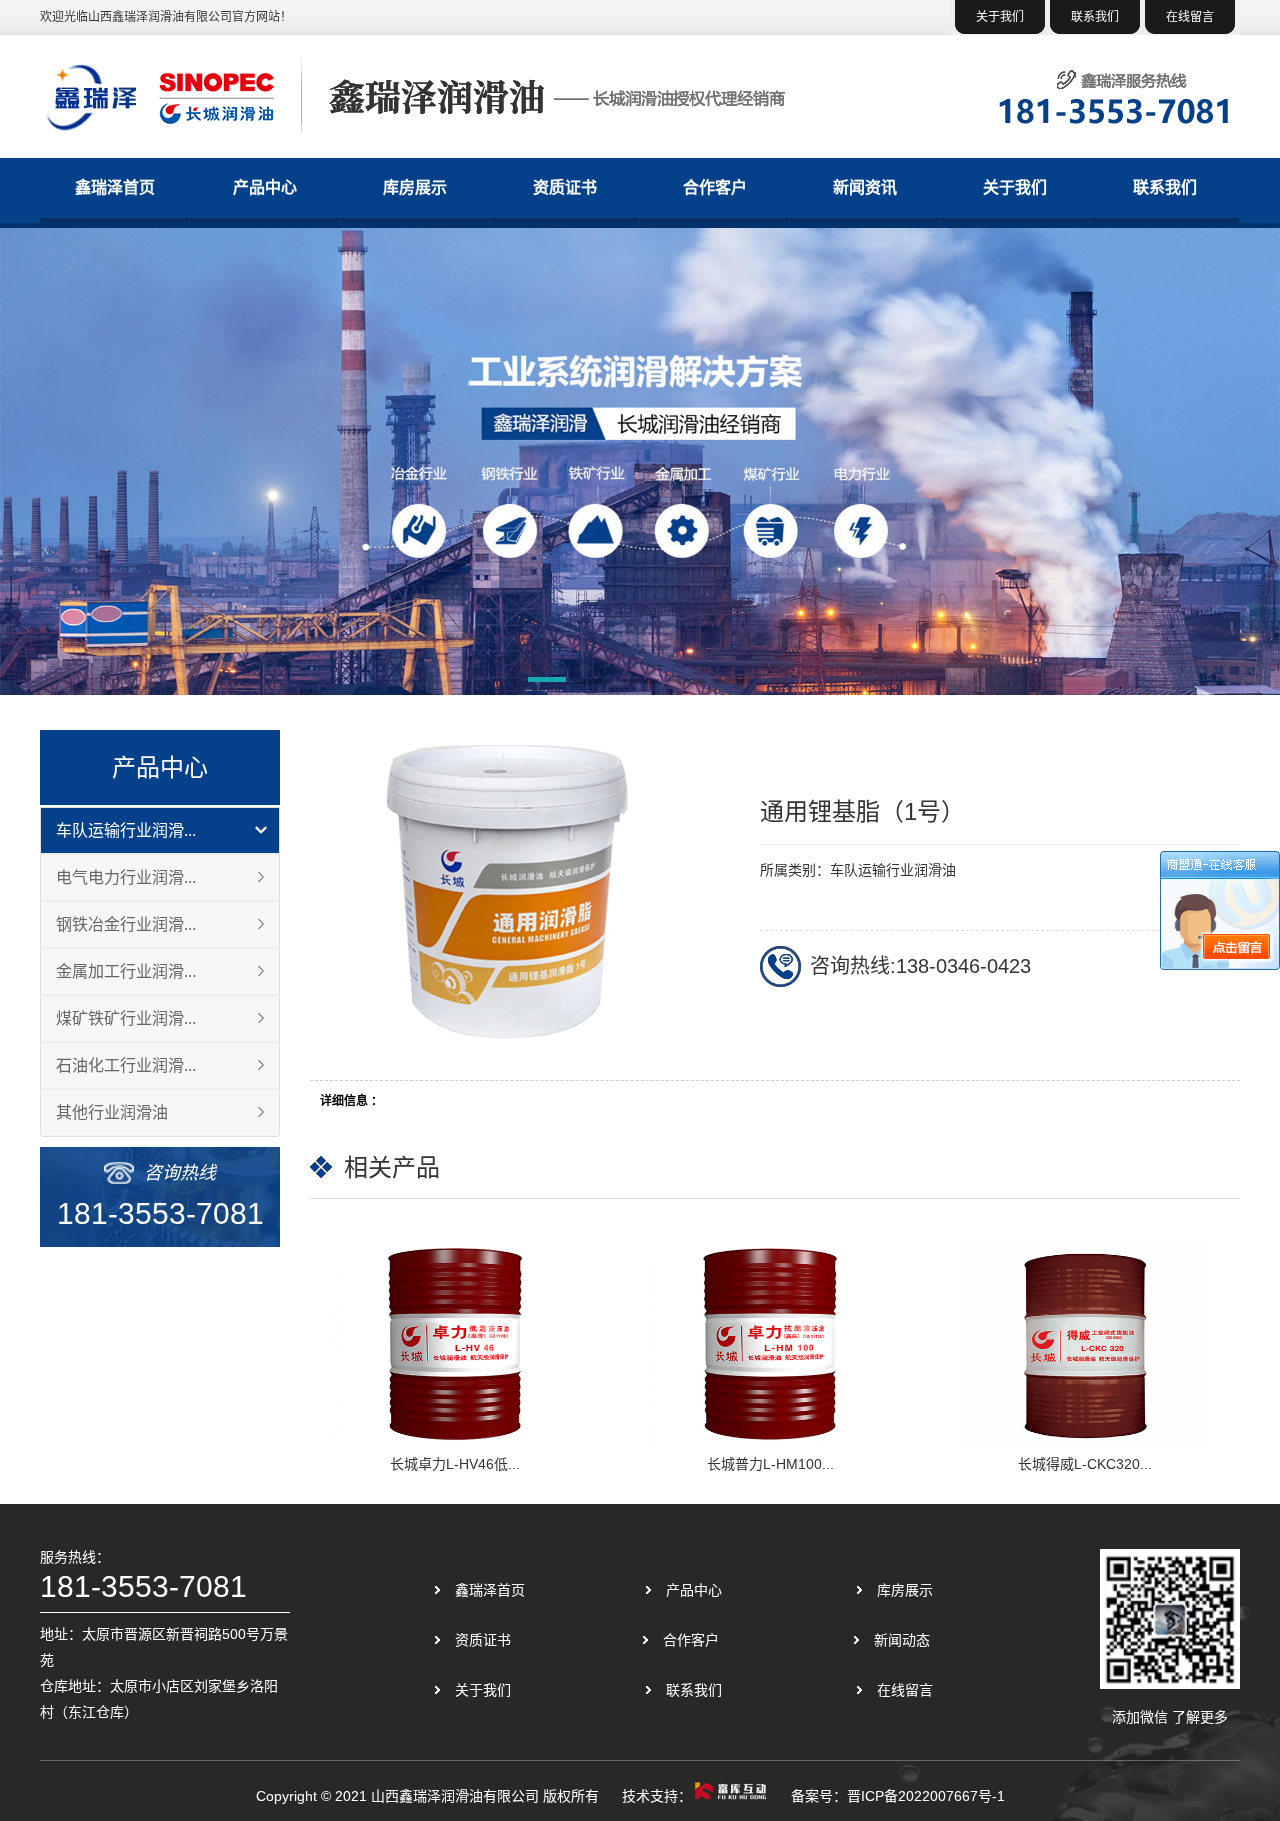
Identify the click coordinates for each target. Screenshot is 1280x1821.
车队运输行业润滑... (126, 830)
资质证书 (565, 187)
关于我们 (1000, 17)
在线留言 (1190, 17)
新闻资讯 (865, 187)
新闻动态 (902, 1640)
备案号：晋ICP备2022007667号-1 (898, 1796)
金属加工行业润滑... (126, 971)
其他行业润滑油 (112, 1112)
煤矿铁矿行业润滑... (126, 1018)
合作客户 (715, 187)
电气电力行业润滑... (126, 877)
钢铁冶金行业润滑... (126, 924)
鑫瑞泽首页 (115, 187)
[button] (547, 683)
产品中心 (265, 187)
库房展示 (415, 187)
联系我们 (1095, 17)
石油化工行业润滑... (126, 1065)
